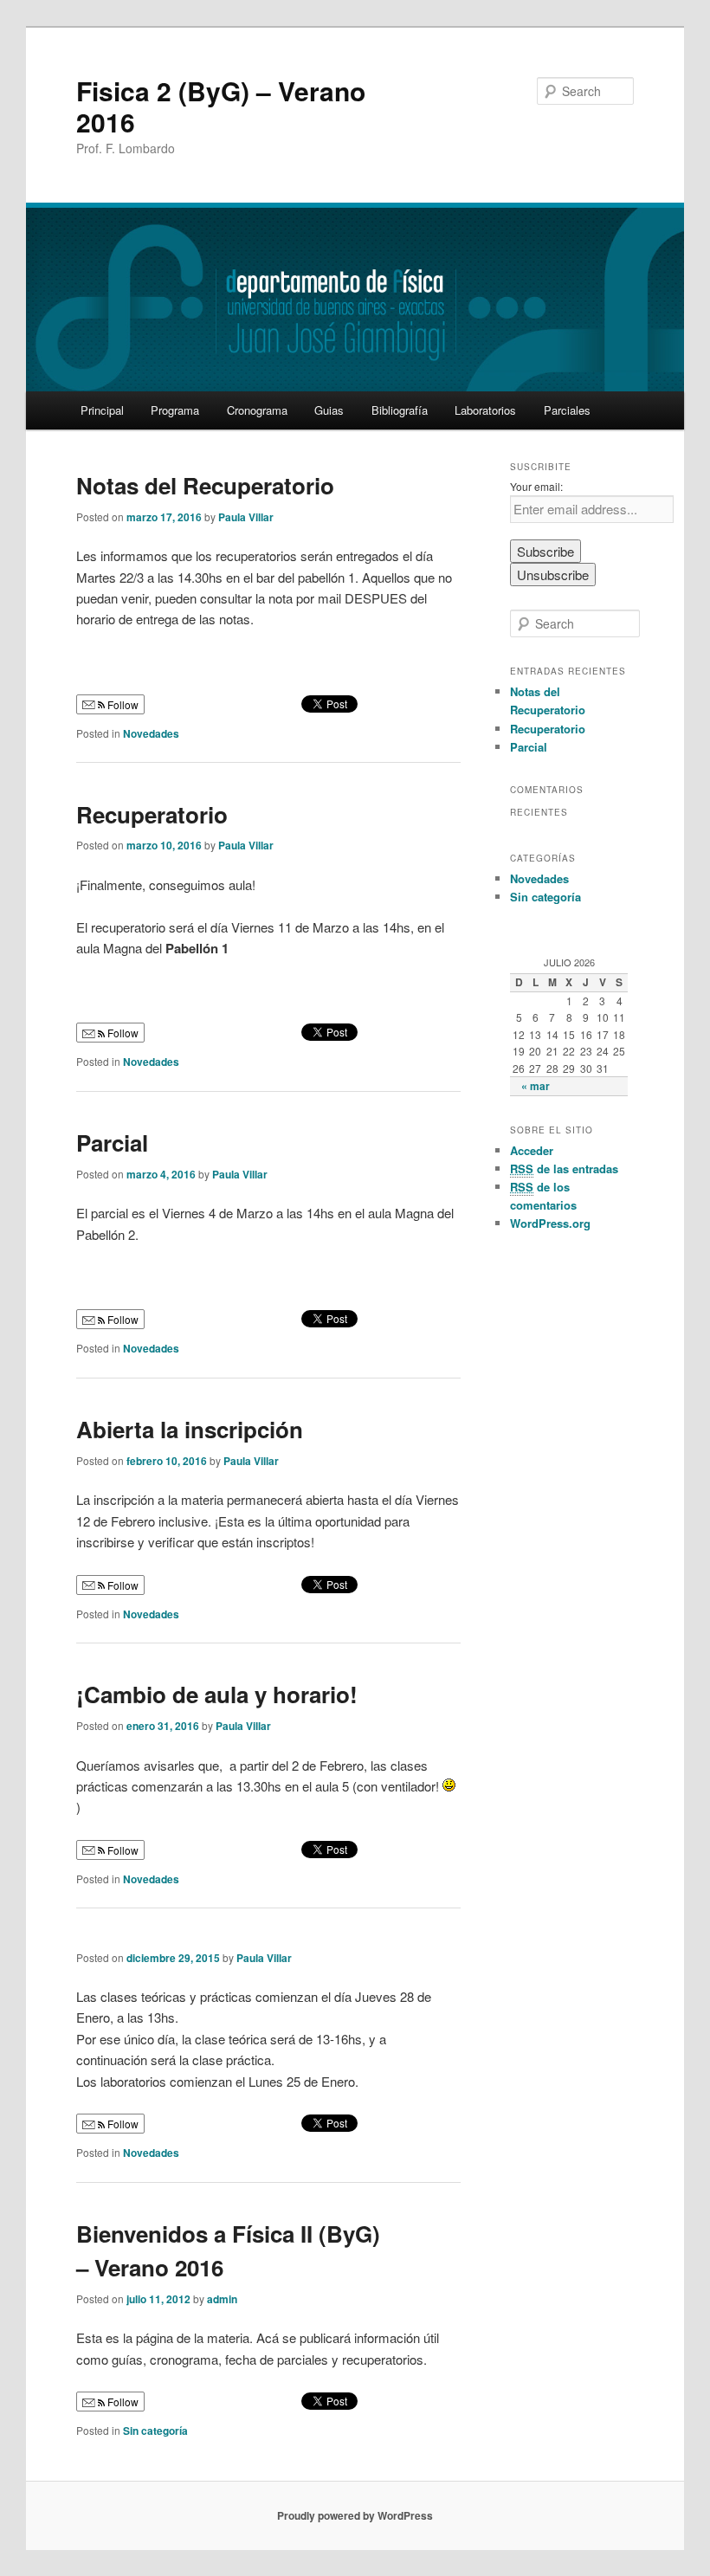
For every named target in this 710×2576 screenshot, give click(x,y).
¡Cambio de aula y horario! (217, 1694)
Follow (122, 704)
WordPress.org (550, 1223)
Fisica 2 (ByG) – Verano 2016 (221, 106)
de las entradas (564, 1169)
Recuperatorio (152, 814)
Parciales (567, 410)
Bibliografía (400, 410)
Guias (329, 410)
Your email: (536, 486)
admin (222, 2299)
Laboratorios (485, 410)
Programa (175, 410)
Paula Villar (246, 517)
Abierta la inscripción (190, 1429)
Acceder (532, 1150)
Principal (102, 410)
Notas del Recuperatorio (205, 485)
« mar (536, 1086)
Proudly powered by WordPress (355, 2515)
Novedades (151, 733)
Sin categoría (155, 2431)
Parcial (112, 1143)
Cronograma (257, 410)
